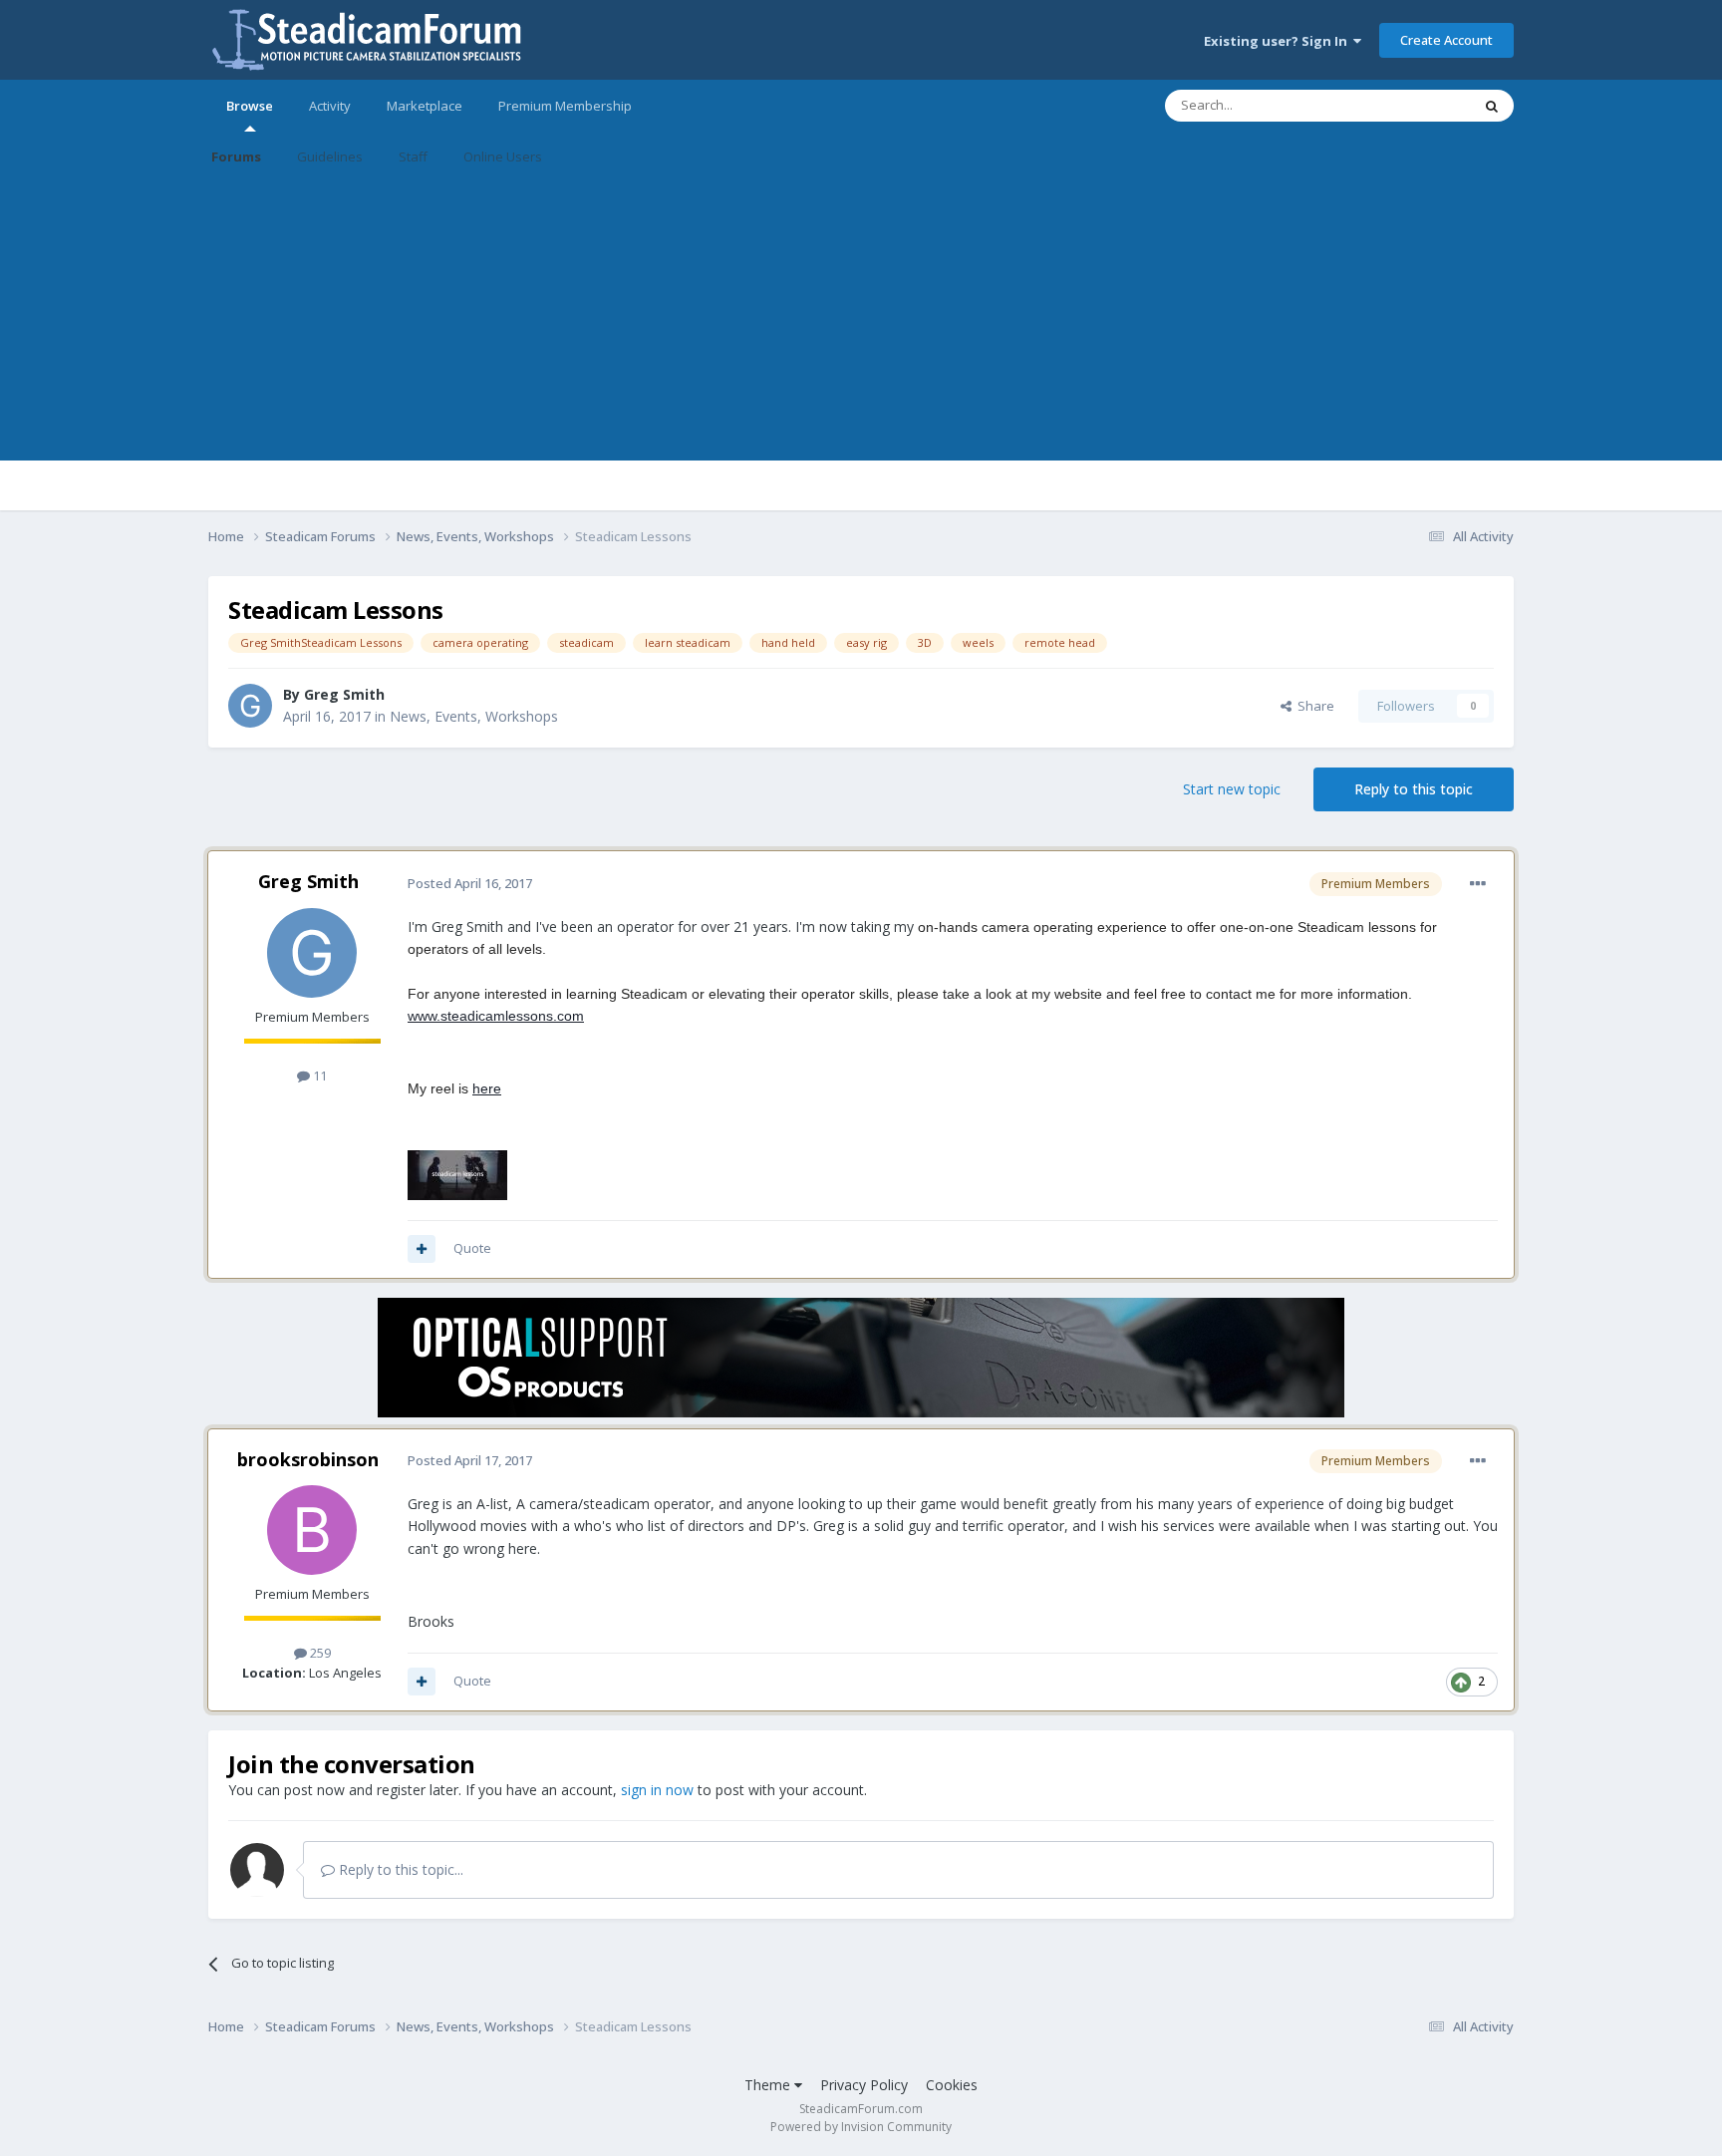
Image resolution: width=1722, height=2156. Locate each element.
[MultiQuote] (422, 1249)
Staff (413, 156)
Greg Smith (344, 694)
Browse (250, 106)
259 (319, 1653)
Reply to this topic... (399, 1869)
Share (1313, 706)
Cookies (952, 2085)
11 (318, 1076)
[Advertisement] (861, 321)
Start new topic (1232, 789)
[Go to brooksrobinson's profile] (312, 1530)
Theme (769, 2085)
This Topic (1414, 105)
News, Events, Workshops (474, 716)
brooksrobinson (308, 1459)
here (487, 1088)
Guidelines (330, 156)
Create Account (1446, 40)
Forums (236, 156)
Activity (330, 106)
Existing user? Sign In (1279, 41)
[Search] (1492, 106)
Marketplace (425, 106)
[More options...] (1478, 884)
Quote (472, 1248)
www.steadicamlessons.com (496, 1016)
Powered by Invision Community (861, 2127)
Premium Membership (565, 106)
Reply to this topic (1414, 789)
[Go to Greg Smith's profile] (250, 706)
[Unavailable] (457, 1174)
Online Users (503, 156)
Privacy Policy (864, 2085)
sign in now (657, 1790)
